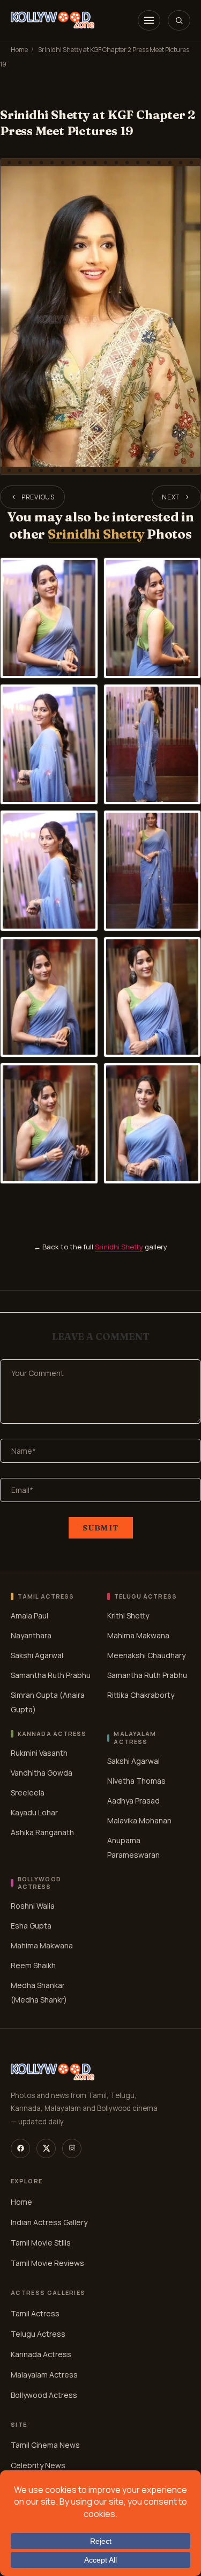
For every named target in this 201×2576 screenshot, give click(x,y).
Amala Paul (29, 1615)
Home (19, 50)
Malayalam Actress (44, 2374)
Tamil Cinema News (45, 2445)
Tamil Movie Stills (41, 2242)
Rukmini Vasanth (39, 1753)
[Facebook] (20, 2148)
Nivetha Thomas (136, 1781)
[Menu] (149, 20)
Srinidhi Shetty (96, 534)
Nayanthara (31, 1635)
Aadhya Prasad (133, 1801)
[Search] (179, 20)
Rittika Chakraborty (141, 1695)
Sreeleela (28, 1793)
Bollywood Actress (44, 2394)
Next (171, 497)
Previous (38, 497)
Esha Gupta (31, 1926)
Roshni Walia (33, 1906)
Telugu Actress (38, 2333)
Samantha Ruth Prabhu (51, 1675)
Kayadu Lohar (34, 1812)
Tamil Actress (35, 2313)
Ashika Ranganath (42, 1832)
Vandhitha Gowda (42, 1773)
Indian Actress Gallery (49, 2222)
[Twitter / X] (46, 2148)
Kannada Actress (41, 2354)
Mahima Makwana (138, 1635)
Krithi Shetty (128, 1615)
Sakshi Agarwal (37, 1655)
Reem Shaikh (33, 1966)
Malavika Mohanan (139, 1820)
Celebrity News (38, 2465)
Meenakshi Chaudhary (146, 1655)
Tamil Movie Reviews (47, 2262)
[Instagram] (72, 2148)
